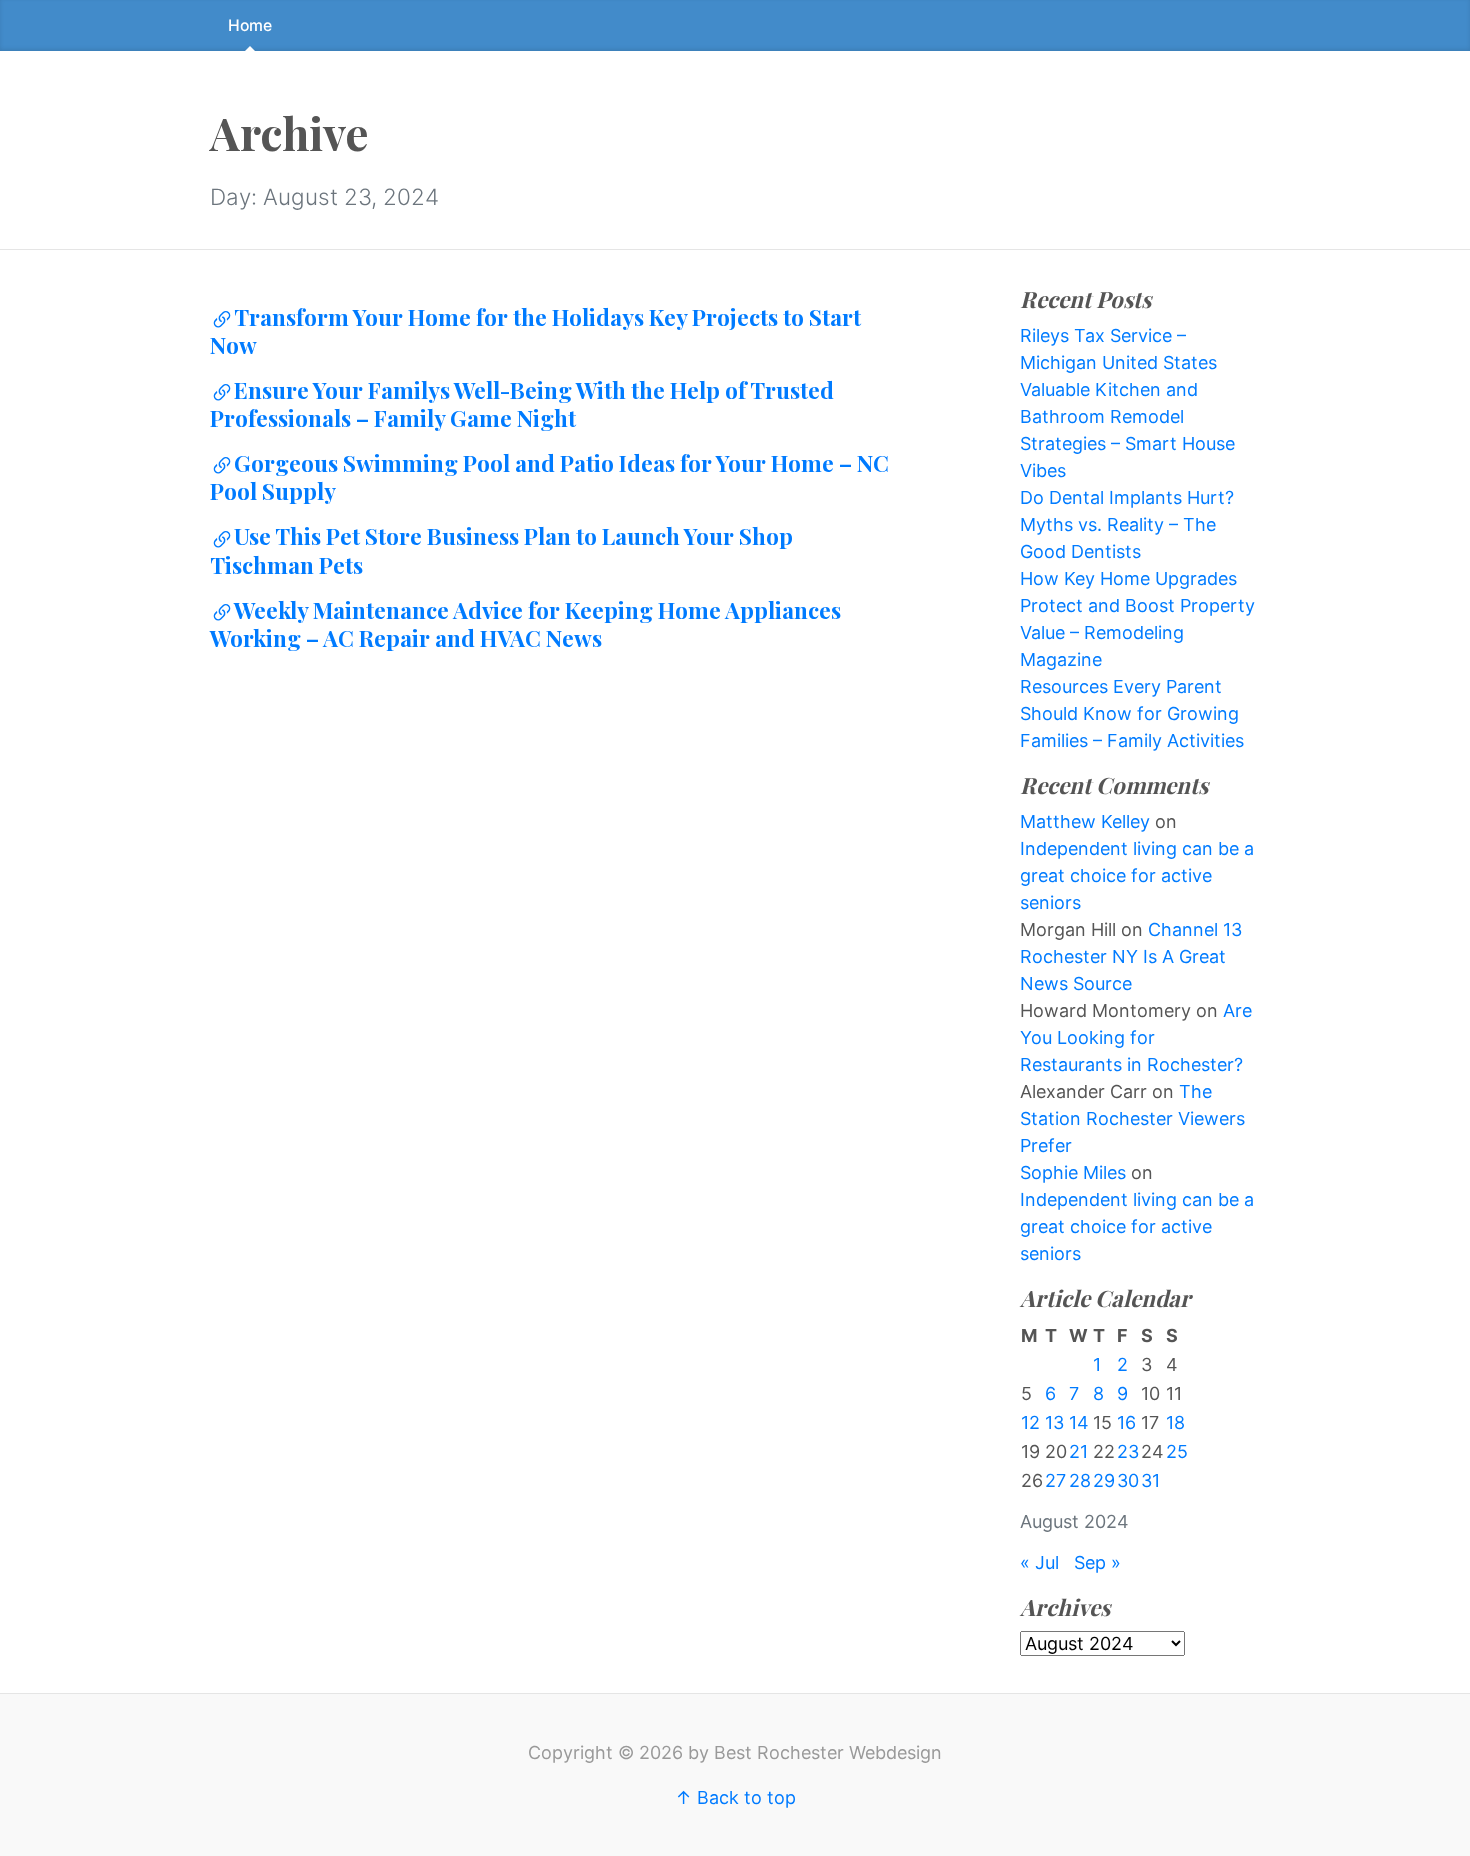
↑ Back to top (735, 1797)
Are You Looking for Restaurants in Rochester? (1136, 1037)
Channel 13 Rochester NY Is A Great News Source (1131, 956)
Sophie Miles (1073, 1172)
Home (250, 25)
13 (1054, 1422)
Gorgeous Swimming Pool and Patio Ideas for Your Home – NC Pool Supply (549, 477)
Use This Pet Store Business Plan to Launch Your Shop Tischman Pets (501, 550)
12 (1030, 1422)
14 (1079, 1422)
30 (1128, 1480)
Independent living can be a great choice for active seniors (1137, 875)
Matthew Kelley (1085, 821)
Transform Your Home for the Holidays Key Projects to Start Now (535, 331)
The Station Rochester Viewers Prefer (1132, 1118)
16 (1126, 1422)
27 (1055, 1480)
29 (1104, 1480)
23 (1128, 1451)
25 (1177, 1451)
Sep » (1097, 1562)
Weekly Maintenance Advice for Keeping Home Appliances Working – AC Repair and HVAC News (525, 624)
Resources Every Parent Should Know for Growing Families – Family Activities (1132, 713)
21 (1078, 1451)
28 (1080, 1480)
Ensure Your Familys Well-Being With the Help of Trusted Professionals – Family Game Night (522, 404)
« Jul (1039, 1562)
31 (1150, 1480)
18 (1175, 1422)
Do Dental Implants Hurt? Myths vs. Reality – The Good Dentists (1127, 524)
